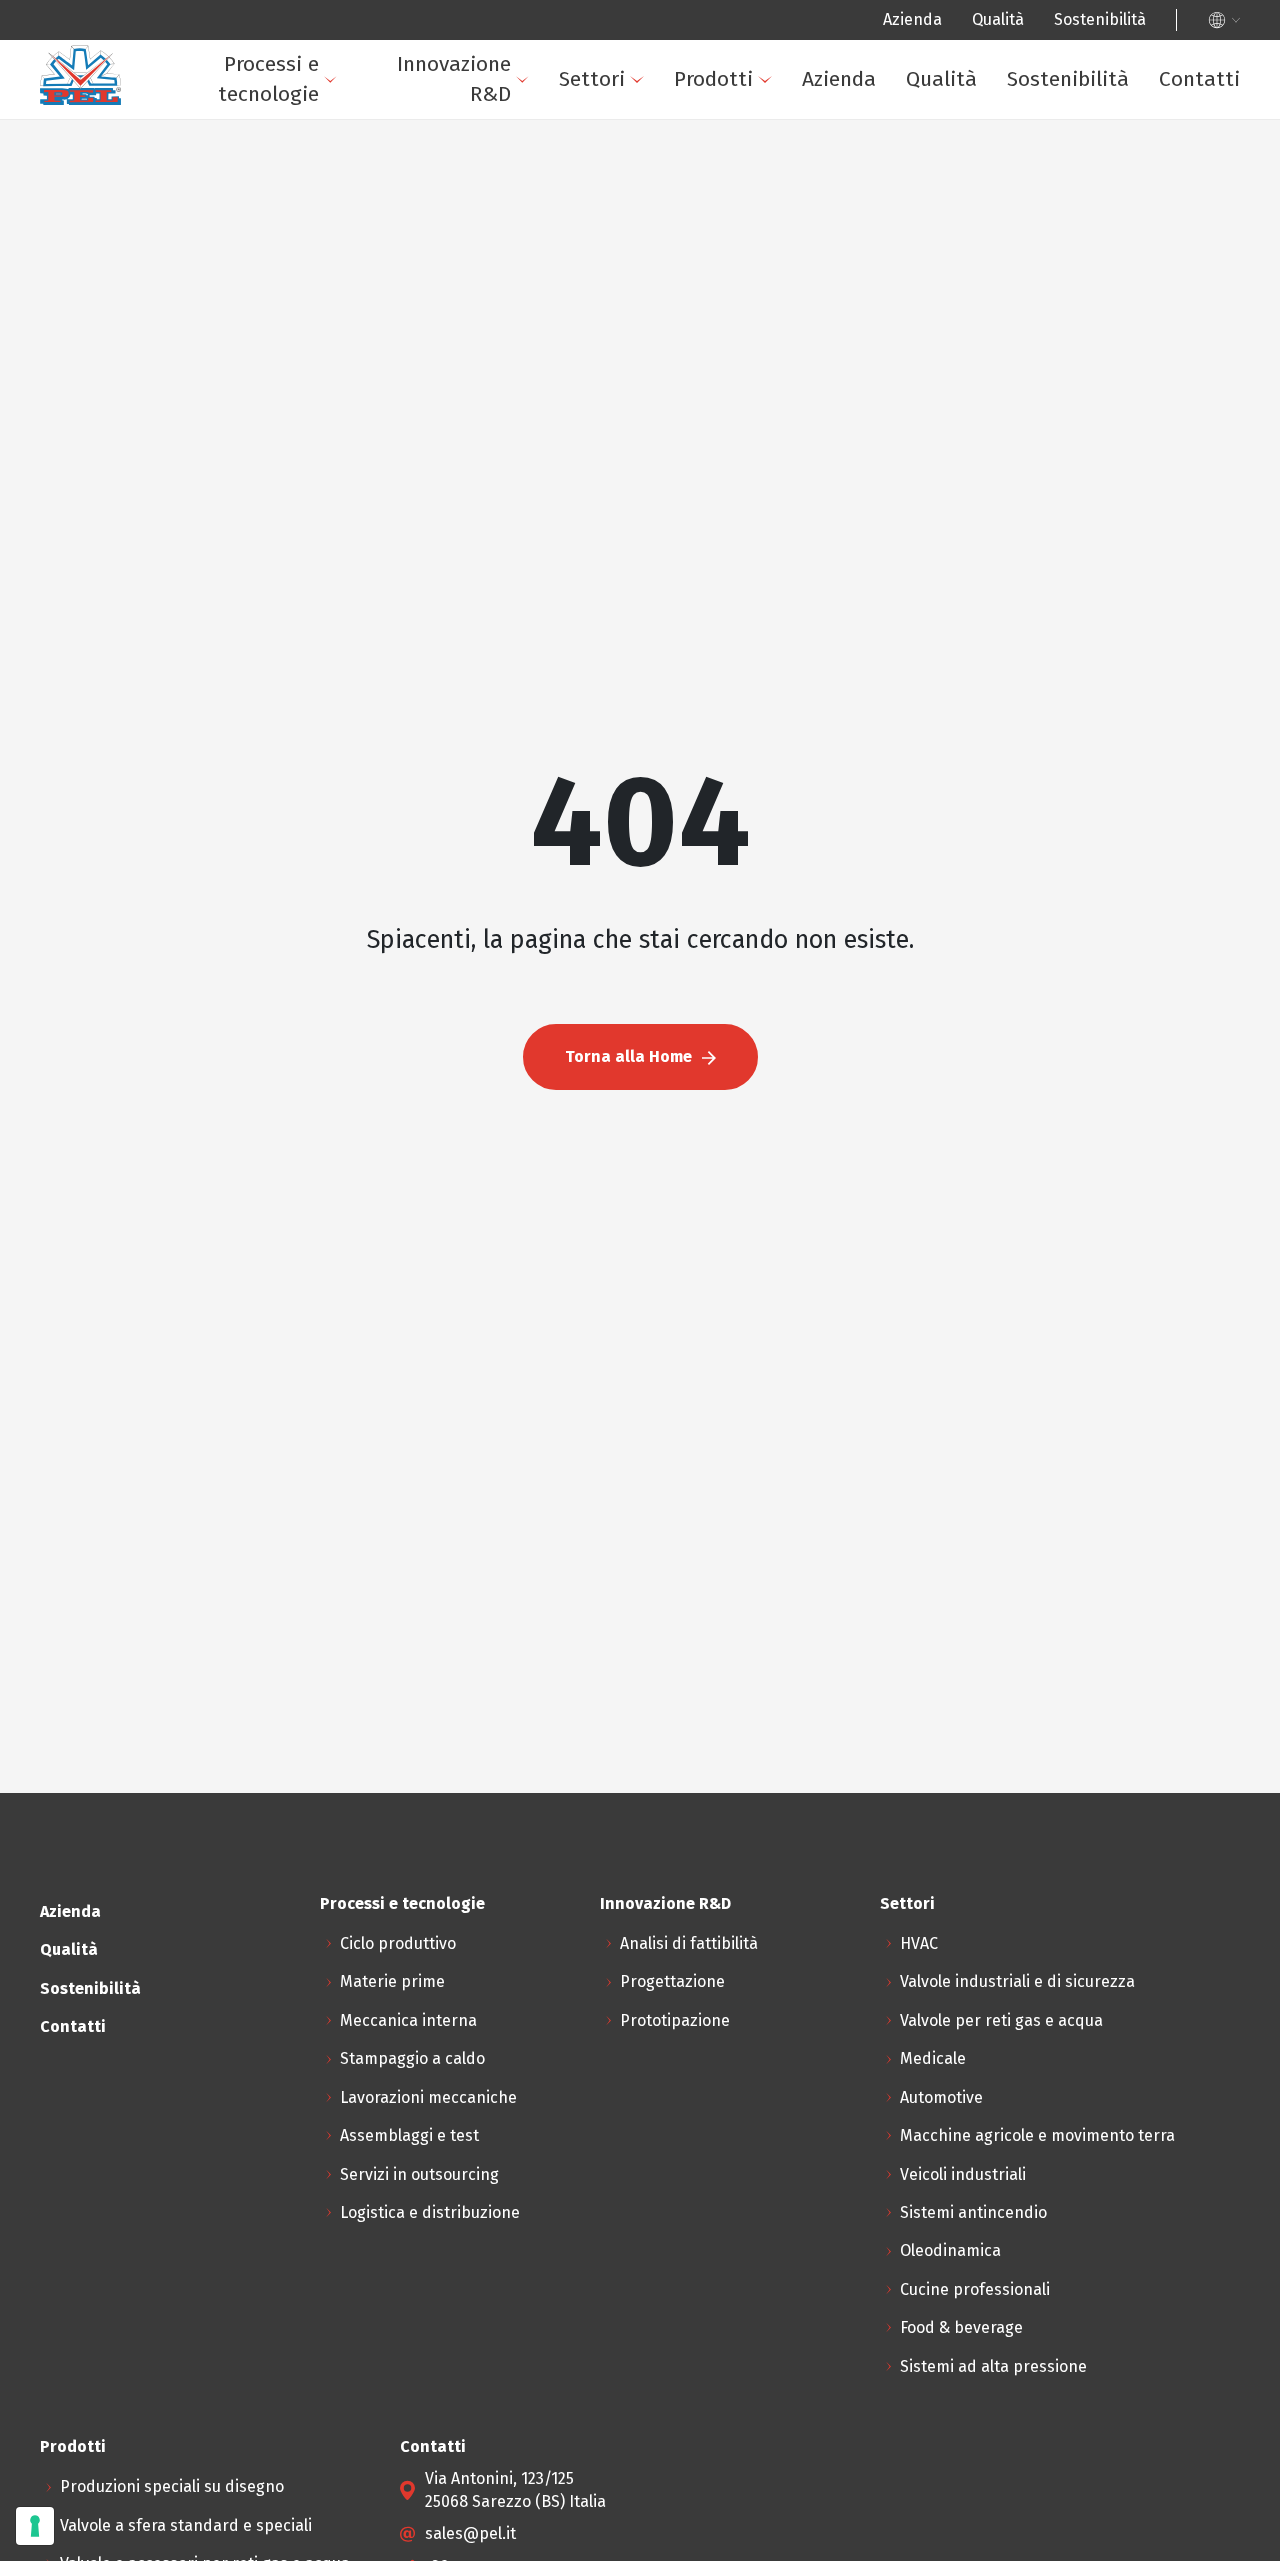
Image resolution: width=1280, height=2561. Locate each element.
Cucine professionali (309, 706)
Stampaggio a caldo (412, 2058)
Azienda (912, 19)
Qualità (998, 19)
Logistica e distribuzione (430, 2212)
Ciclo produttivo (398, 1943)
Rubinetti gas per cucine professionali (502, 385)
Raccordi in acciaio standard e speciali (504, 439)
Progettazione (672, 1981)
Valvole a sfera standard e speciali (488, 278)
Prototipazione (675, 2020)
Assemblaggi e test (409, 2135)
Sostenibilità (1100, 19)
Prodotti (713, 79)
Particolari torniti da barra (459, 492)
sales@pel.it (470, 2533)
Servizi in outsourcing (419, 2174)
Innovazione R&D (454, 78)
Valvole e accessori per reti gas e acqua (507, 332)
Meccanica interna (408, 2020)
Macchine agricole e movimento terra (1037, 2135)
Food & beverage (295, 759)
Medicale (933, 2058)
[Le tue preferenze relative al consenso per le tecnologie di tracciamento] (35, 2526)
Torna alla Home (628, 1056)
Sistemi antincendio (307, 599)
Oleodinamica (284, 652)
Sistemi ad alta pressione (327, 812)
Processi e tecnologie (268, 78)
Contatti (1199, 79)
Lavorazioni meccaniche (428, 2097)
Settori (592, 79)
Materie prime (392, 1981)
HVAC (919, 1943)
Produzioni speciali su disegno (474, 225)
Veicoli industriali (297, 545)
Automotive (941, 2097)
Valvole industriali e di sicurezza (1017, 1981)
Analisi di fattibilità (689, 1943)
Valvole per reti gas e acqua (1001, 2020)
